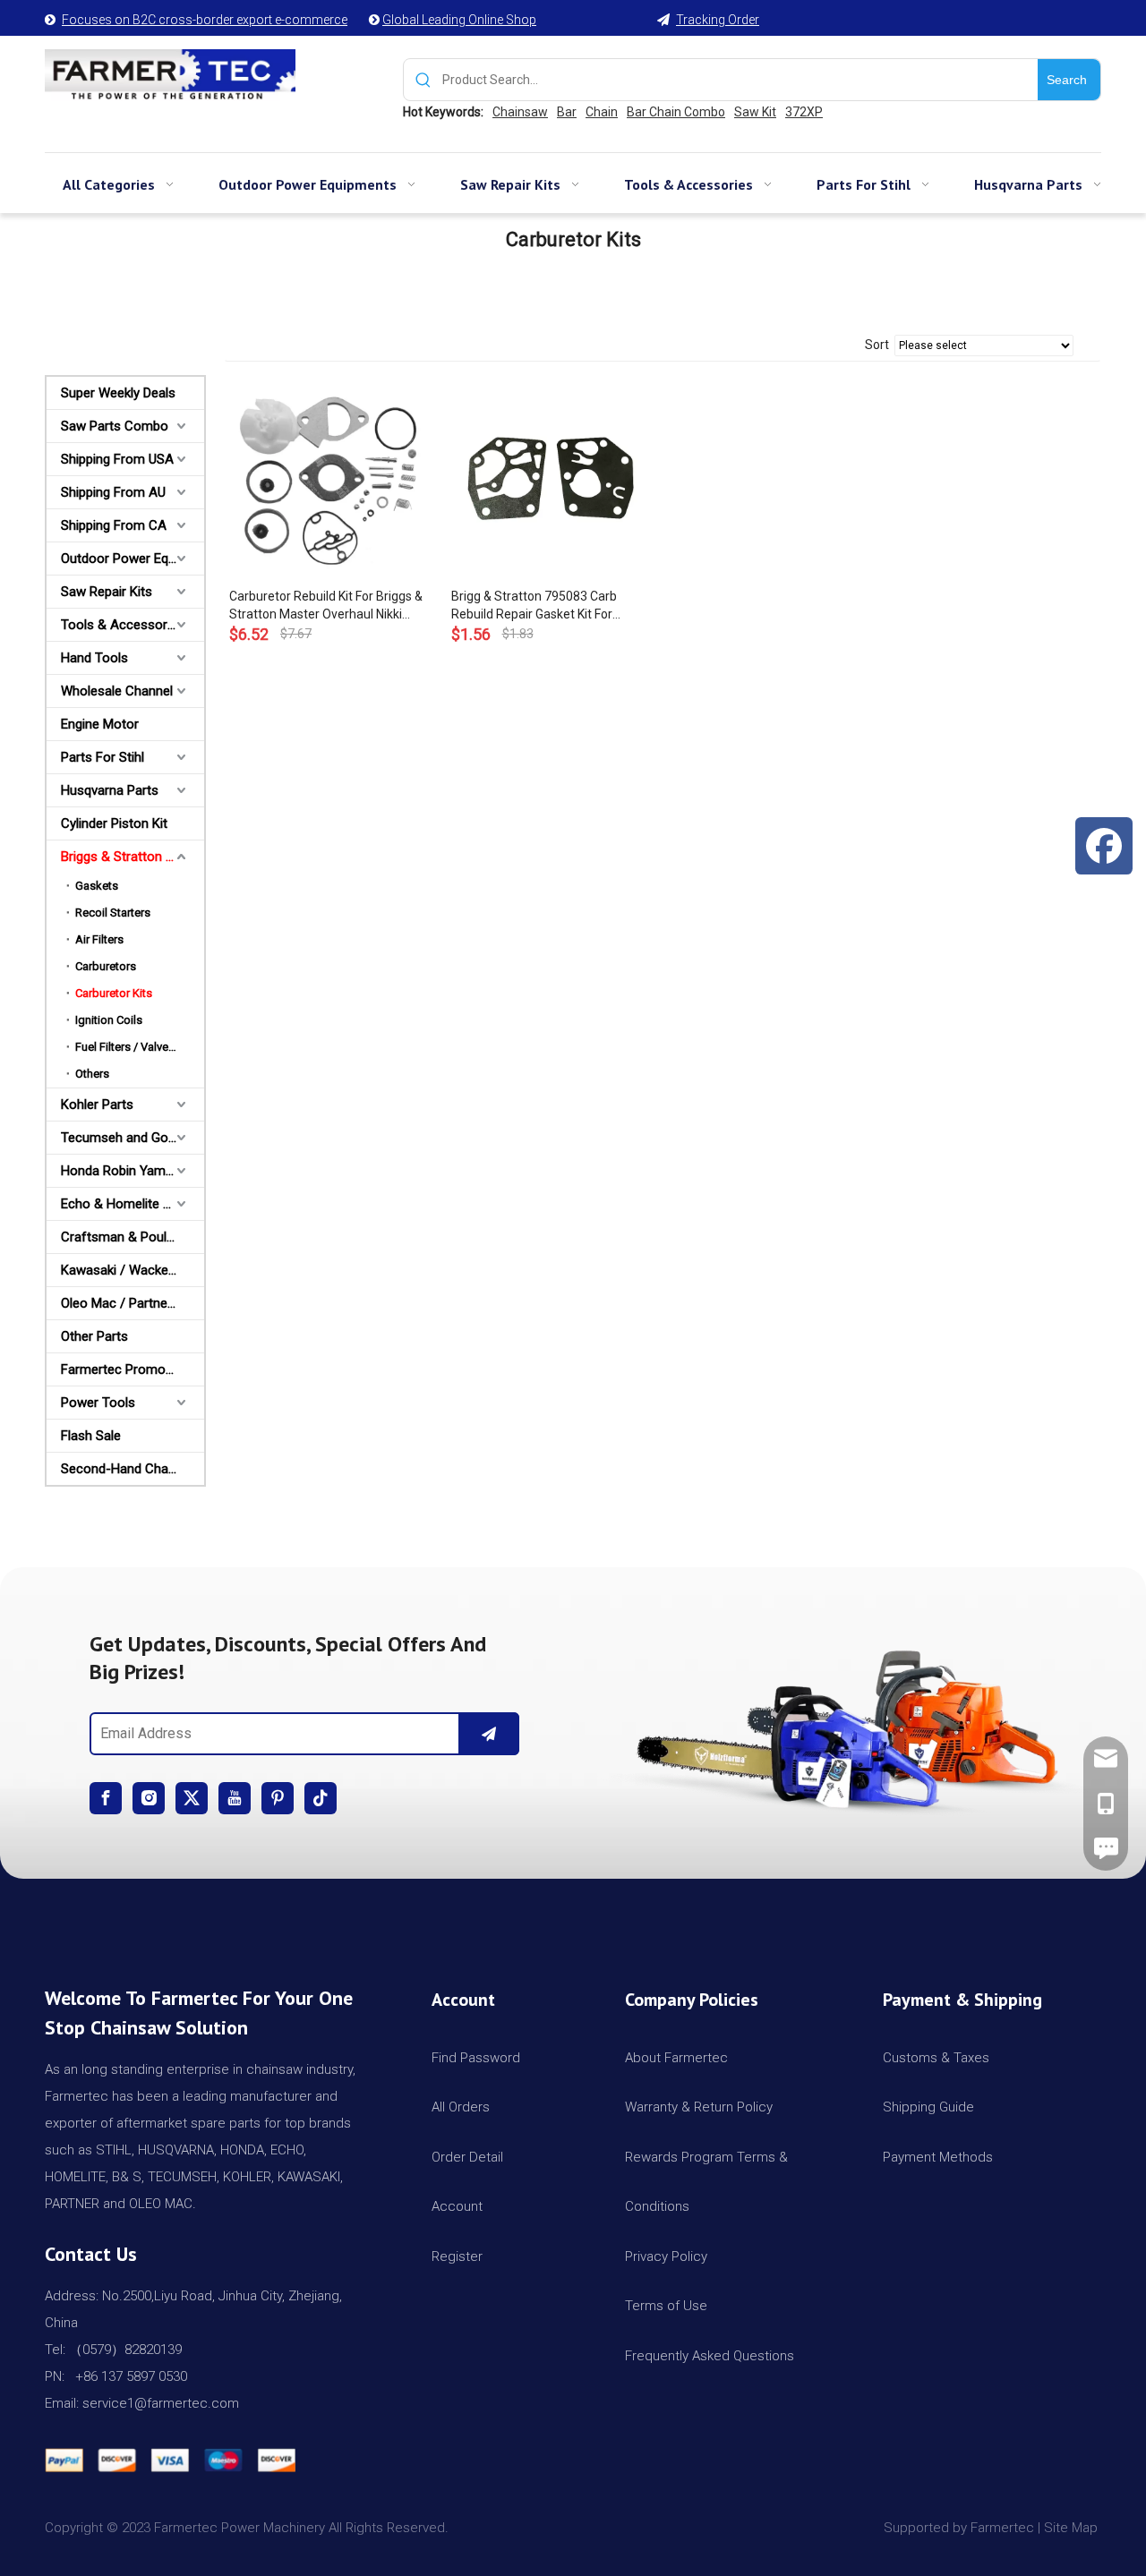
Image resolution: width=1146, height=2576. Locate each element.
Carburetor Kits (114, 993)
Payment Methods (938, 2157)
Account (457, 2206)
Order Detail (467, 2157)
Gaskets (97, 886)
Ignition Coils (109, 1020)
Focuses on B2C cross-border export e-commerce (205, 20)
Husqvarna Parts (110, 790)
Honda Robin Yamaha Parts (133, 1171)
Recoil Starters (113, 913)
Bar (567, 112)
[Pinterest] (278, 1798)
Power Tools (98, 1403)
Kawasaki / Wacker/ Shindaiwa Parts (133, 1270)
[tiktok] (321, 1798)
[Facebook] (106, 1798)
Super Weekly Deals (118, 393)
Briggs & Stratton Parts (129, 857)
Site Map (1073, 2528)
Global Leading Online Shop (459, 20)
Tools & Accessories (123, 625)
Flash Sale (91, 1436)
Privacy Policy (666, 2256)
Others (92, 1074)
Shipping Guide (928, 2107)
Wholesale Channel (117, 691)
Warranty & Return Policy (699, 2107)
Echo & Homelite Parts (128, 1204)
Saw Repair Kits (107, 592)
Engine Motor (100, 724)
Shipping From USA (117, 459)
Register (457, 2256)
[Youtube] (235, 1798)
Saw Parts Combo (115, 426)
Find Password (476, 2058)
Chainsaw (520, 112)
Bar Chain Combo (676, 112)
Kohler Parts (97, 1105)
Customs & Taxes (936, 2058)
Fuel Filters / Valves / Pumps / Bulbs (140, 1047)
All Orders (461, 2107)
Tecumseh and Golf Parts (133, 1138)
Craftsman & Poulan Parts (133, 1237)
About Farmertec (676, 2058)
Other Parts (94, 1336)
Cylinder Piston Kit (114, 823)
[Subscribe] (489, 1734)
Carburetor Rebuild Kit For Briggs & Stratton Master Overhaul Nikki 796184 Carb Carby (326, 606)
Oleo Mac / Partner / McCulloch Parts (133, 1303)
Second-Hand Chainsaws (133, 1469)
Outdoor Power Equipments (133, 559)
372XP (804, 112)
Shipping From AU (113, 492)
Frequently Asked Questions (710, 2356)
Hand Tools (94, 658)
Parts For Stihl (103, 757)
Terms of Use (666, 2306)
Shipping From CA (114, 525)
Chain (602, 112)
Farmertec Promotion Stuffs (133, 1369)
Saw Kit (755, 112)
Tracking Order (718, 20)
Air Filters (99, 939)
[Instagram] (149, 1798)
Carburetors (106, 966)
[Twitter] (192, 1798)
